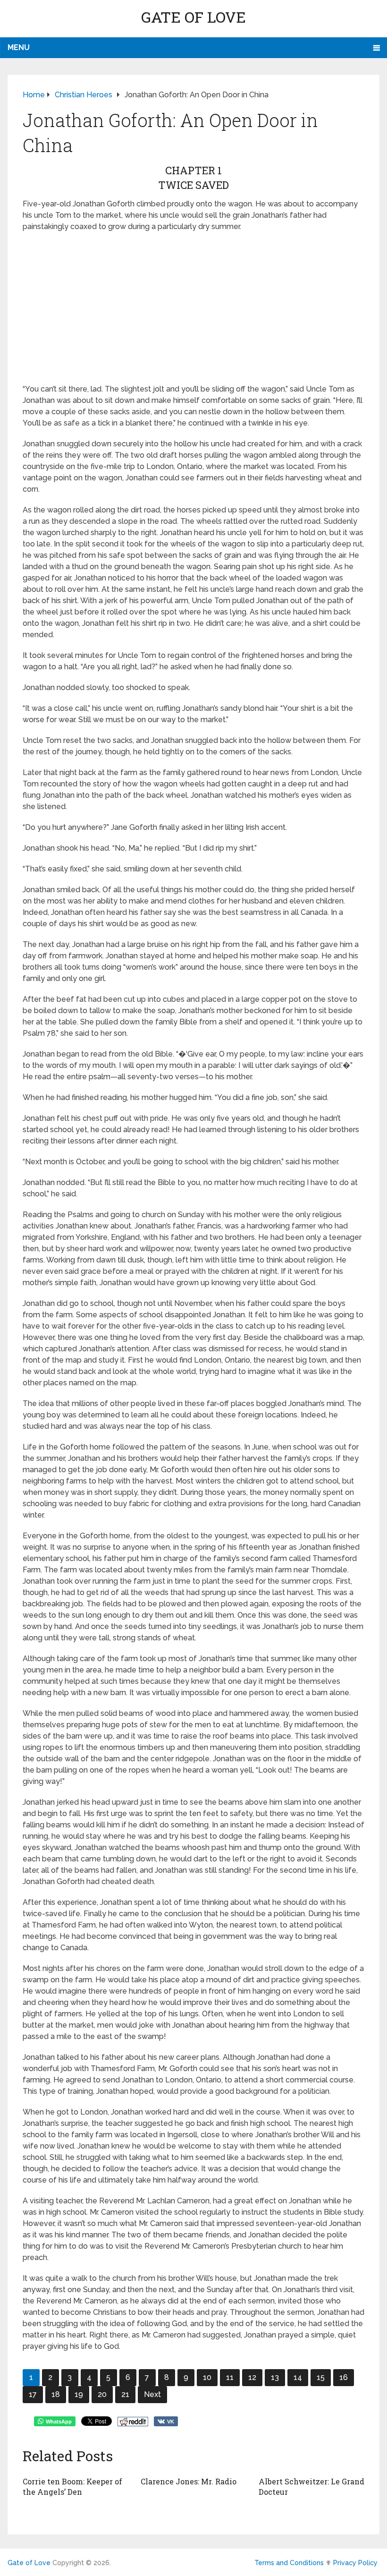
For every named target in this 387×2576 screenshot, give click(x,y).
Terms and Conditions (289, 2563)
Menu (19, 47)
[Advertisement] (193, 308)
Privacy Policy (355, 2563)
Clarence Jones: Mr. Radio (189, 2481)
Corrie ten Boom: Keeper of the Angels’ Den (72, 2486)
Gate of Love (193, 17)
